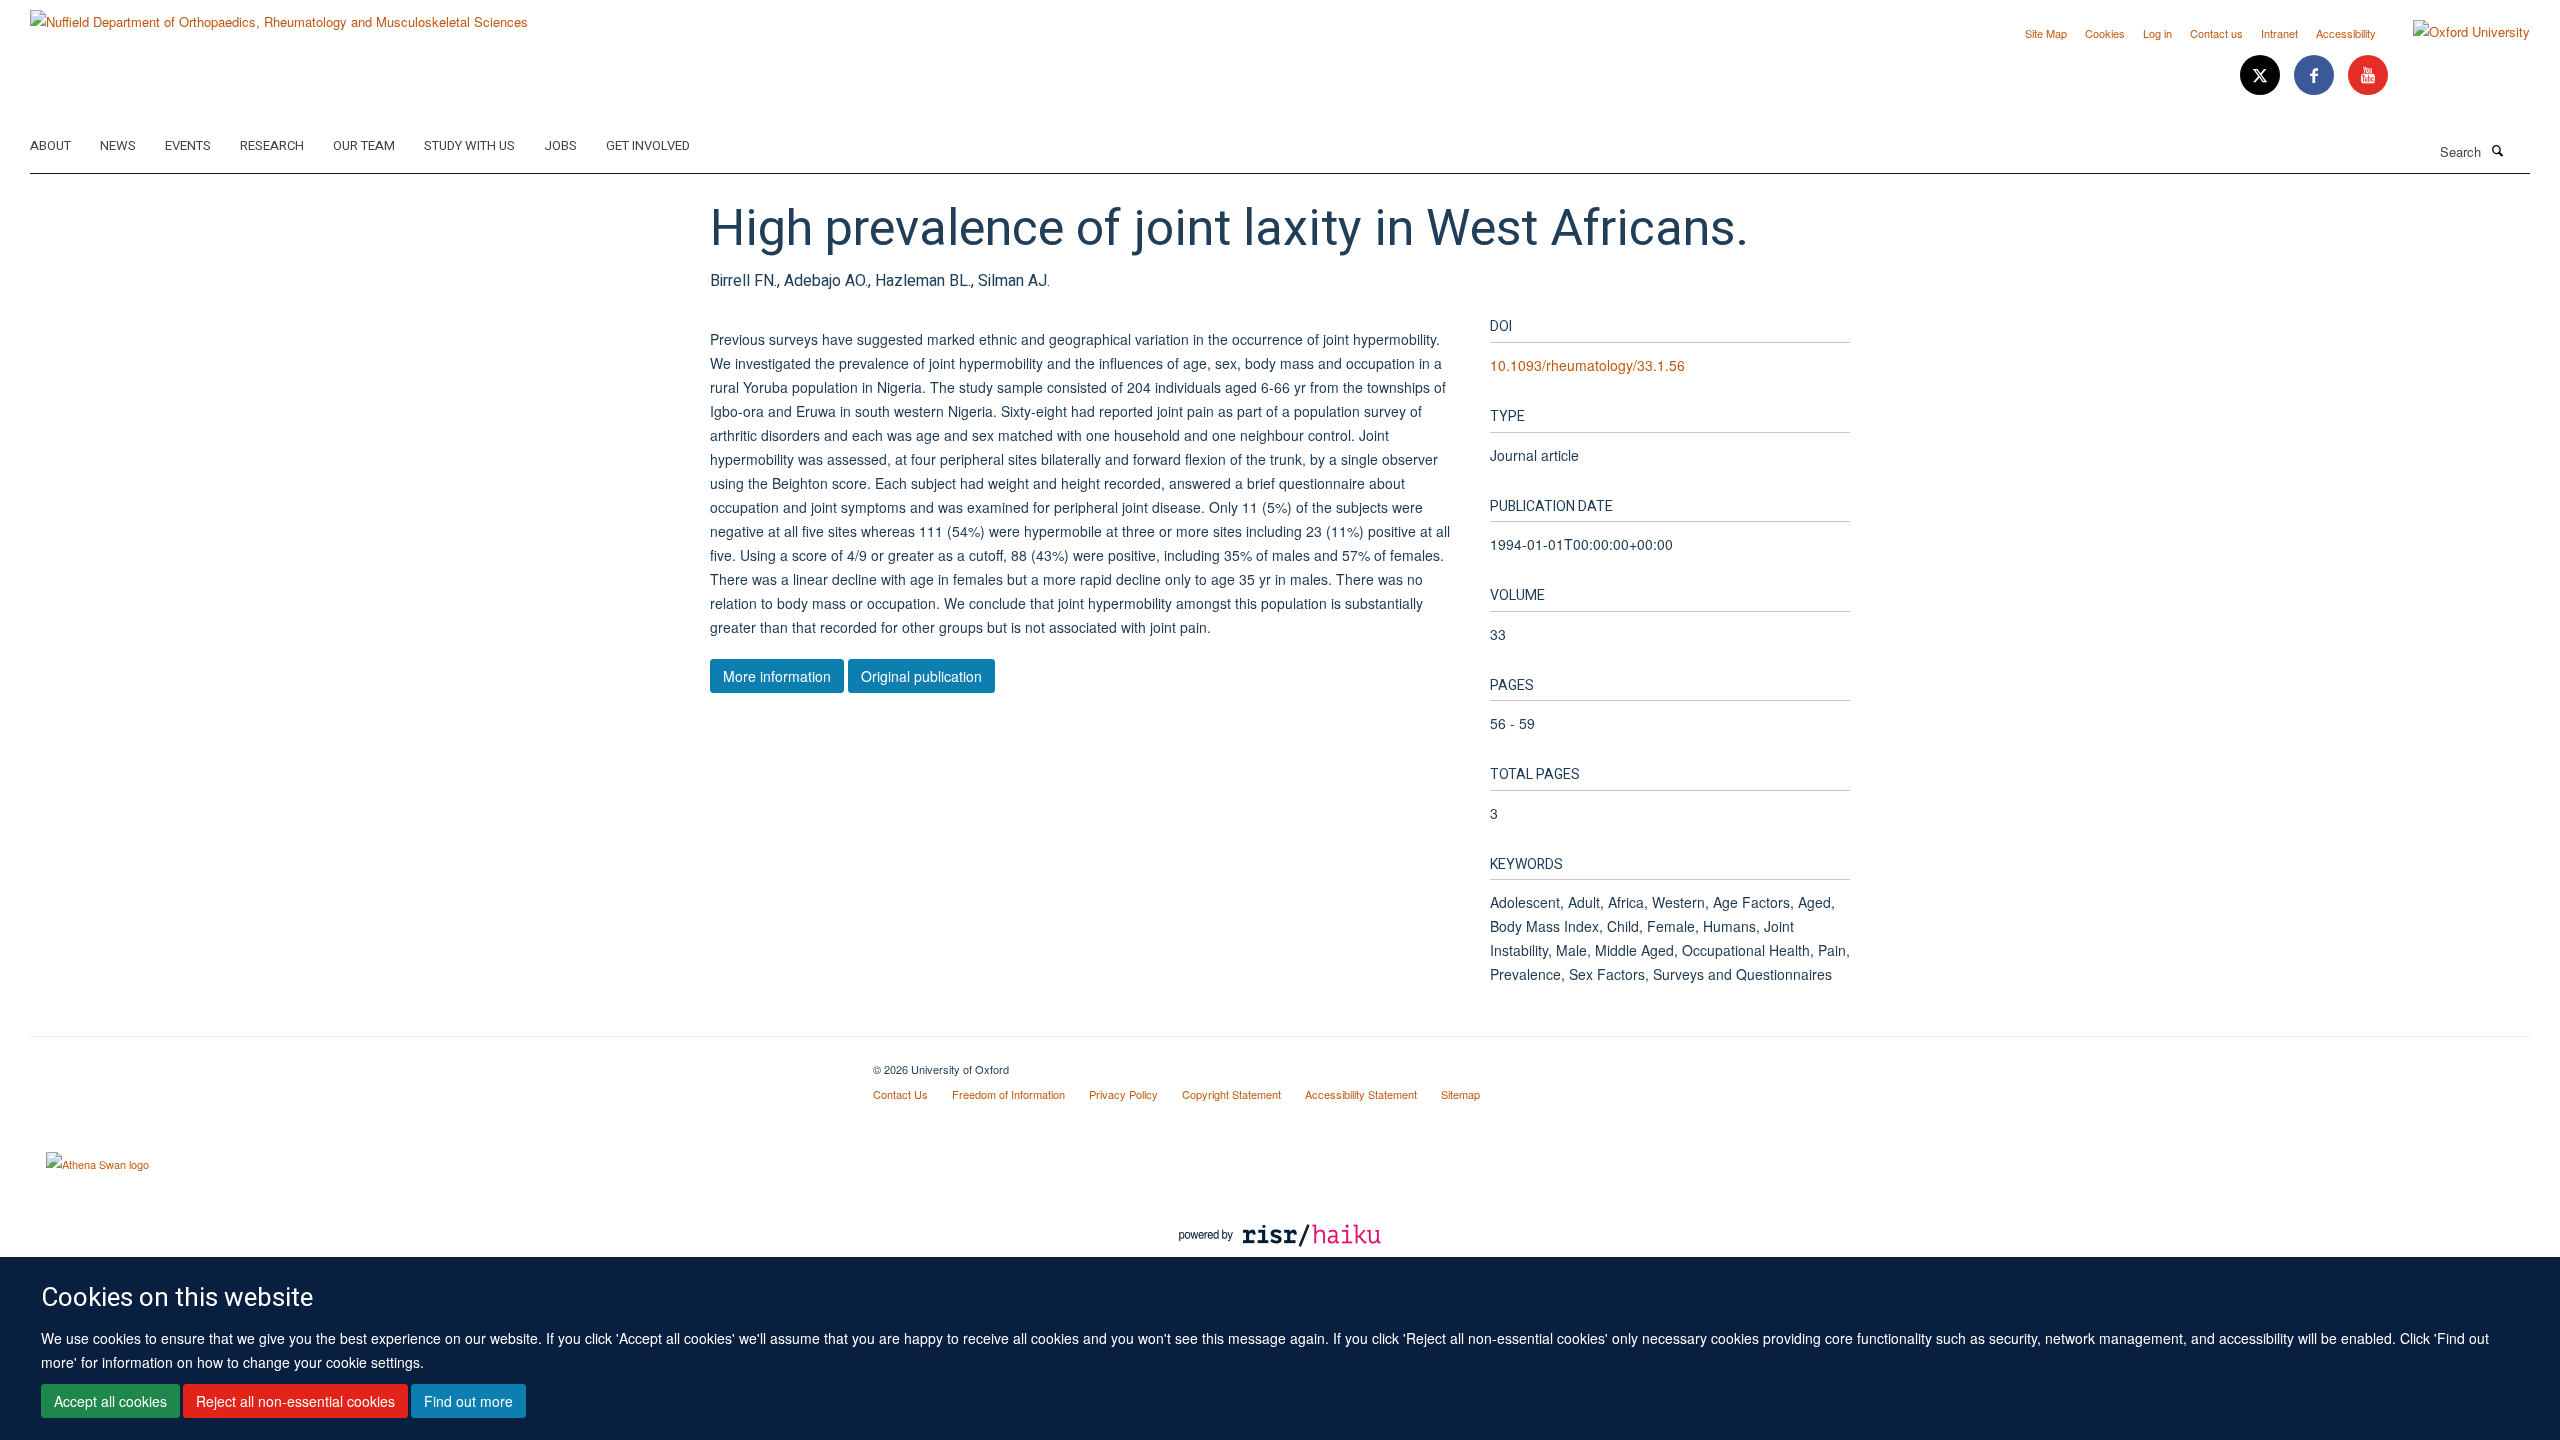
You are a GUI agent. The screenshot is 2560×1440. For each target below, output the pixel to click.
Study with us (469, 145)
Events (188, 145)
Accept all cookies (110, 1401)
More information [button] (777, 676)
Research (272, 145)
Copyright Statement (1231, 1094)
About (50, 145)
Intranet (2279, 33)
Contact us (2216, 33)
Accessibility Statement (1361, 1094)
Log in (2157, 33)
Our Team (364, 145)
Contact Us (900, 1094)
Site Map (2046, 33)
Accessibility (2346, 33)
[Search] (2497, 150)
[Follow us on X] (2262, 75)
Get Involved (648, 145)
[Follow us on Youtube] (2368, 75)
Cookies (2105, 33)
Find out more (468, 1401)
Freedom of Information (1008, 1094)
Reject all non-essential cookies (295, 1401)
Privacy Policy (1123, 1094)
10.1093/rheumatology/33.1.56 (1587, 365)
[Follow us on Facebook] (2316, 75)
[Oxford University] (2456, 32)
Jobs (560, 145)
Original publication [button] (921, 676)
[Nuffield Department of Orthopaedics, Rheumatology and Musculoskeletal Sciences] (279, 14)
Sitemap (1460, 1094)
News (118, 145)
